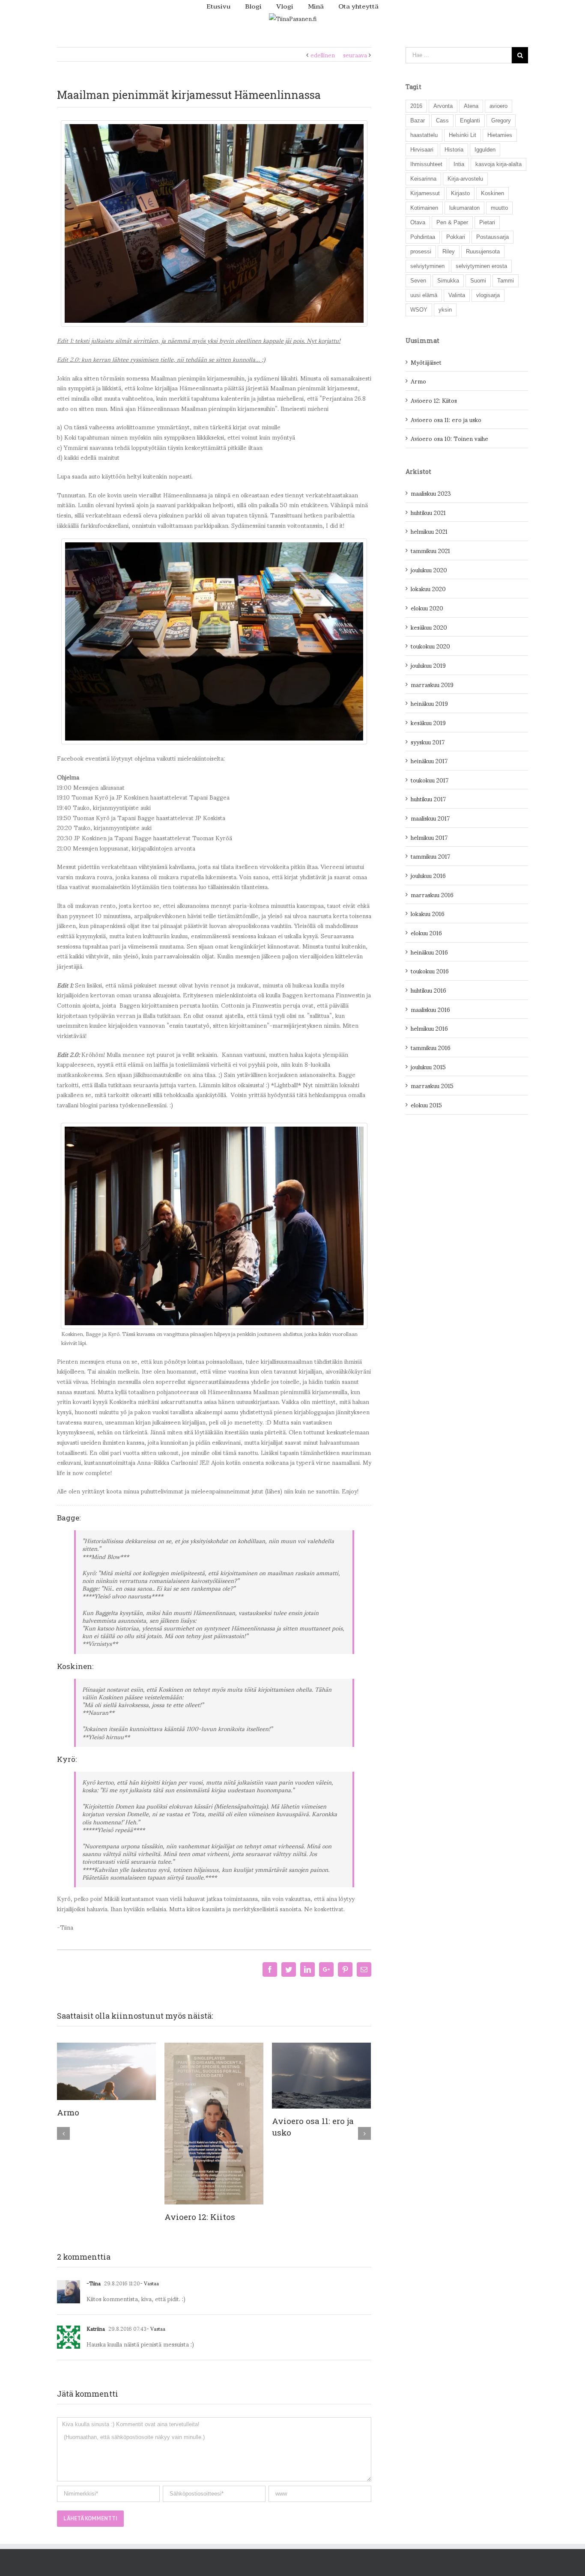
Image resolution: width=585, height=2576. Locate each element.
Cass (442, 120)
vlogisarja (488, 295)
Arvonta (443, 106)
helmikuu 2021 (429, 531)
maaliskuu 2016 (430, 1009)
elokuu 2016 (426, 933)
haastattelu (424, 135)
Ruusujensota (483, 251)
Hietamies (500, 135)
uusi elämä (424, 295)
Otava (418, 222)
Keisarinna (423, 179)
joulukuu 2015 (428, 1066)
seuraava (355, 55)
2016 (416, 106)
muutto (499, 208)
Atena (471, 106)
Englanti (470, 120)
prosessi (421, 251)
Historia (454, 150)
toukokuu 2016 (430, 971)
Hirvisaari (422, 150)
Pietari (487, 222)
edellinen (323, 55)
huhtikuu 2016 (428, 990)
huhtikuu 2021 (428, 512)
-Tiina (94, 2283)
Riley (449, 251)
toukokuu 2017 (430, 780)
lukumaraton (464, 208)
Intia (459, 164)
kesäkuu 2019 (428, 722)
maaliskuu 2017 (430, 818)
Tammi (506, 281)
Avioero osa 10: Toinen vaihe (449, 438)
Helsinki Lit (463, 135)
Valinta (457, 295)
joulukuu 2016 (428, 875)
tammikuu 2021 (430, 550)
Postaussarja (492, 237)
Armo (68, 2112)
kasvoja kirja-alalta (498, 164)
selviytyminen (427, 266)
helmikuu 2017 (429, 837)
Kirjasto (460, 193)
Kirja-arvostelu (465, 179)
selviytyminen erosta (481, 266)
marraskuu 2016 (432, 894)
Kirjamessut (425, 193)
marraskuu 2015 (432, 1085)
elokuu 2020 (427, 608)
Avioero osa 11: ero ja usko (446, 419)
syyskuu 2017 (428, 742)
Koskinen (492, 193)
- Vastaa (149, 2283)
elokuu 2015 (426, 1105)
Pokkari (456, 237)
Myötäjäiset (426, 362)
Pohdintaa (423, 237)
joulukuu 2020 (429, 570)
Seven (418, 281)
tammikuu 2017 (430, 856)
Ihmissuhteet (426, 164)
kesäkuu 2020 (429, 627)
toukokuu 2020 (430, 646)
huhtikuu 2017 (428, 799)
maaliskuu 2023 (431, 493)
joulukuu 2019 (428, 665)
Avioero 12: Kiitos (200, 2217)
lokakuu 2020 (428, 588)
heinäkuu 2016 (429, 952)
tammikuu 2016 (431, 1047)
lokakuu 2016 (428, 913)
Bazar (418, 120)
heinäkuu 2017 (429, 760)
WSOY (419, 310)
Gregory (501, 120)
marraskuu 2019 (432, 684)
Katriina (96, 2328)
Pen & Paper (452, 222)
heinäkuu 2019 (429, 703)
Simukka (448, 281)
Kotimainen (424, 208)
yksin (445, 310)
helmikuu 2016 (429, 1028)
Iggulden (485, 150)
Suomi (478, 281)
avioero (498, 106)
